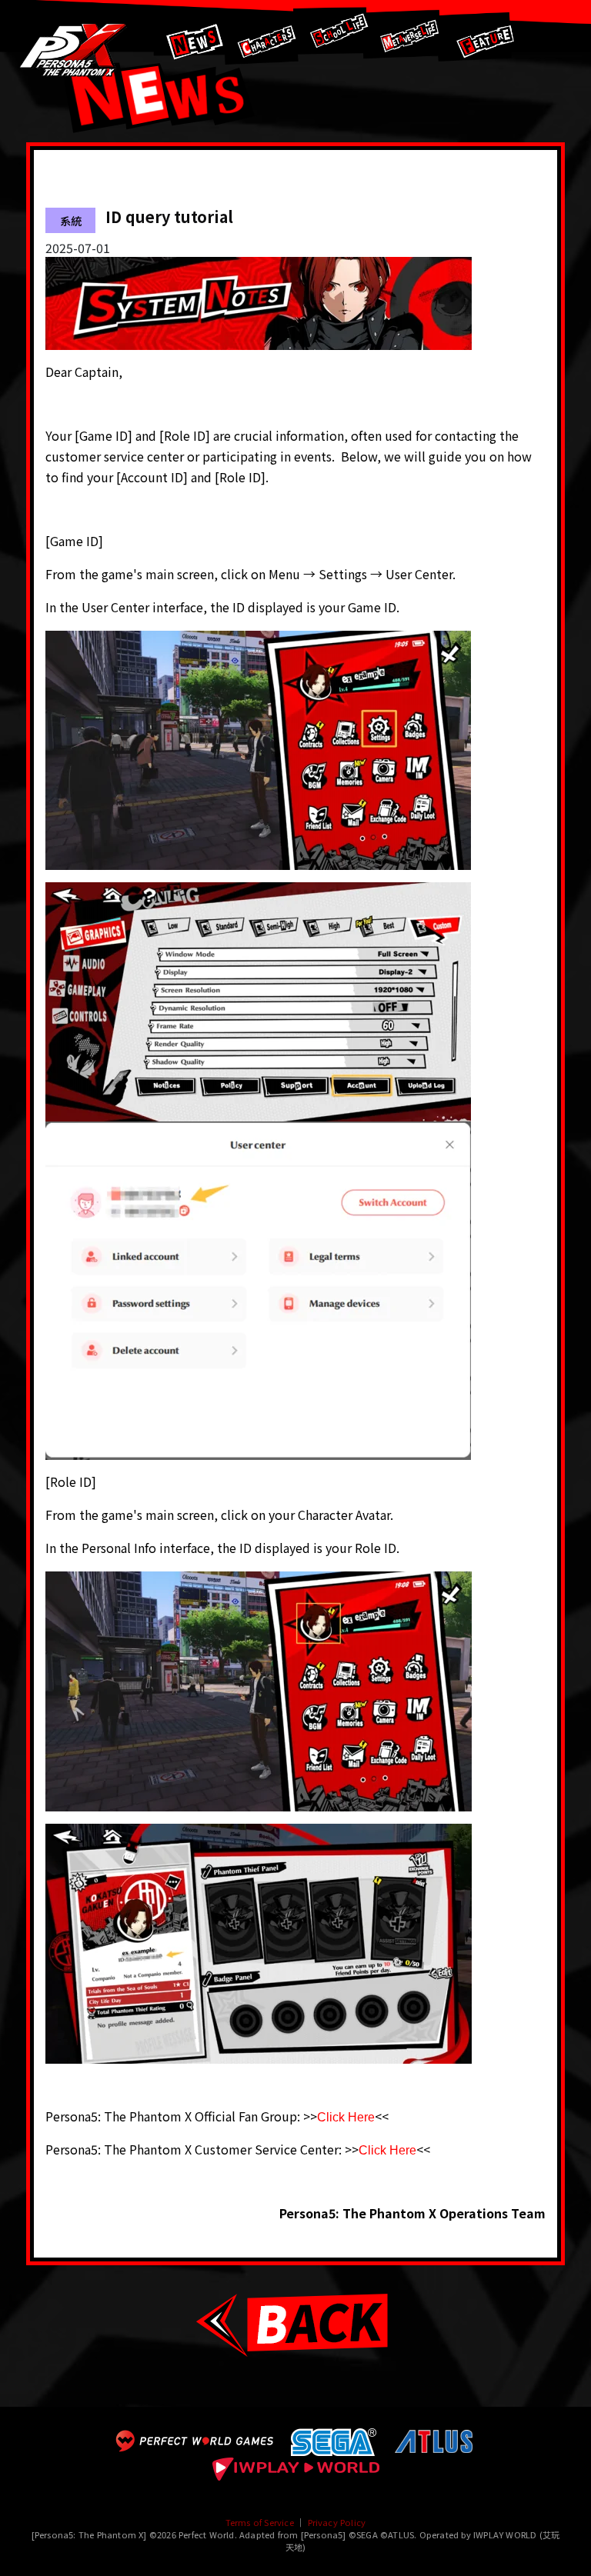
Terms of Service (260, 2522)
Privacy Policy (337, 2522)
